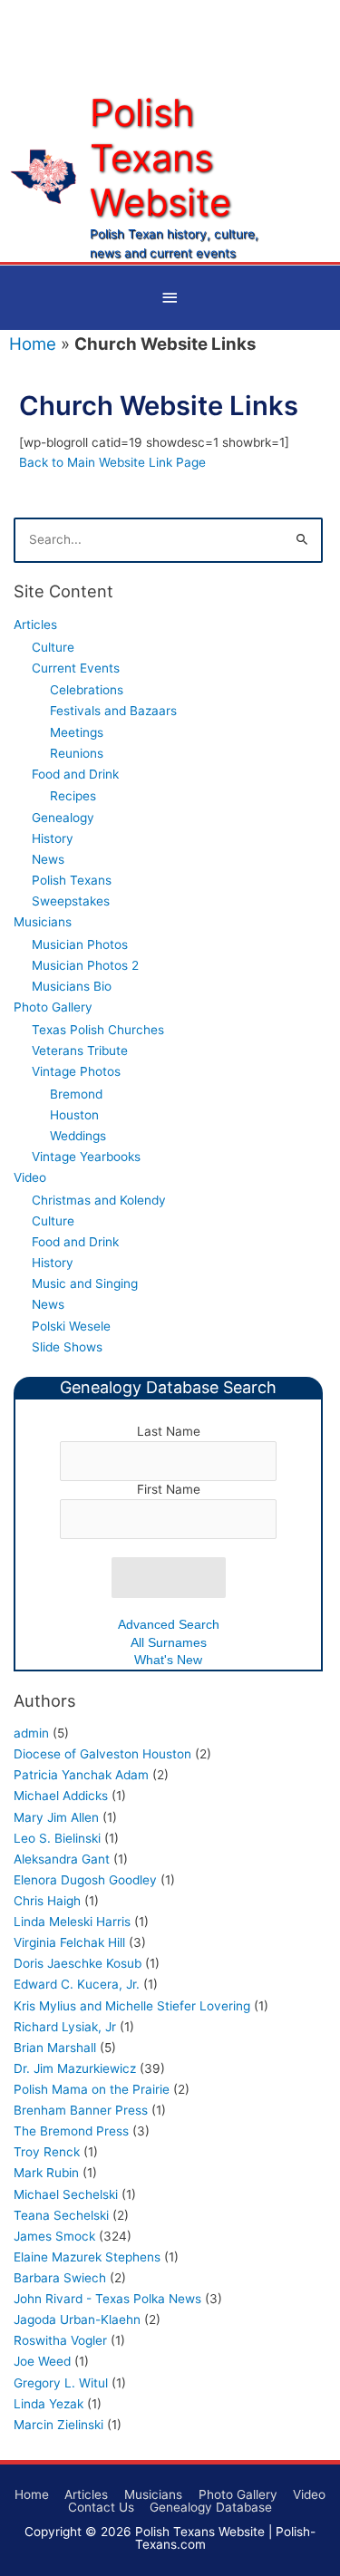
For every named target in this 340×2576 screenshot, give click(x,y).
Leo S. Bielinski (57, 1838)
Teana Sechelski (61, 2215)
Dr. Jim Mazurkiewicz (75, 2068)
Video (30, 1177)
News (48, 859)
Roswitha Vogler (60, 2340)
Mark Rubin (46, 2173)
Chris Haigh (47, 1901)
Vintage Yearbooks (86, 1157)
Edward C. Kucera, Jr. (77, 1984)
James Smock (54, 2236)
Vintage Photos (76, 1071)
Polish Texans (72, 880)
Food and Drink (75, 774)
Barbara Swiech (60, 2278)
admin (31, 1733)
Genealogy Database (211, 2507)
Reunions (77, 753)
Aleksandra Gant (62, 1859)
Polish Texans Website (160, 157)
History (53, 838)
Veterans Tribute (80, 1051)
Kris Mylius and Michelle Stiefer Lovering (132, 2006)
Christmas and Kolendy (99, 1200)
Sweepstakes (71, 901)
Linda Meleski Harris (72, 1922)
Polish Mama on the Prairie (92, 2089)
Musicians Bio (72, 986)
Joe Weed (42, 2361)
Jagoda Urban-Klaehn (77, 2319)
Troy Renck (47, 2152)
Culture (53, 647)
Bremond (76, 1094)
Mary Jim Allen (56, 1817)
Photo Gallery (53, 1007)
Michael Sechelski (66, 2194)
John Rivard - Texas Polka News (107, 2299)
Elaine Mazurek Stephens (87, 2257)
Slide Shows (67, 1347)
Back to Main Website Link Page (112, 462)
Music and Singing (85, 1283)
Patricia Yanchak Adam (81, 1775)
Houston (74, 1115)
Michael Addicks (61, 1796)
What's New (168, 1660)
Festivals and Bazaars (113, 711)
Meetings (77, 732)
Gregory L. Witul (61, 2383)
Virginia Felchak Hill (69, 1942)
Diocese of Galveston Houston (102, 1754)
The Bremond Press (71, 2131)
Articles (35, 625)
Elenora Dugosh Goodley (85, 1880)
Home (33, 344)
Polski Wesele (71, 1326)
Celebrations (87, 690)
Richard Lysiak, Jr (65, 2027)
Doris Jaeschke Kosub (78, 1963)
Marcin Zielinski (58, 2425)
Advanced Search (169, 1625)
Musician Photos (80, 944)
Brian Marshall (55, 2048)
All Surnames (169, 1643)
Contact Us (101, 2507)
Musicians (43, 922)
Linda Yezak (49, 2404)
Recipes (73, 796)
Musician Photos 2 (85, 965)
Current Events (76, 668)
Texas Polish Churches (98, 1030)
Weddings (78, 1136)
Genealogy (63, 818)
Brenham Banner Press (81, 2110)
